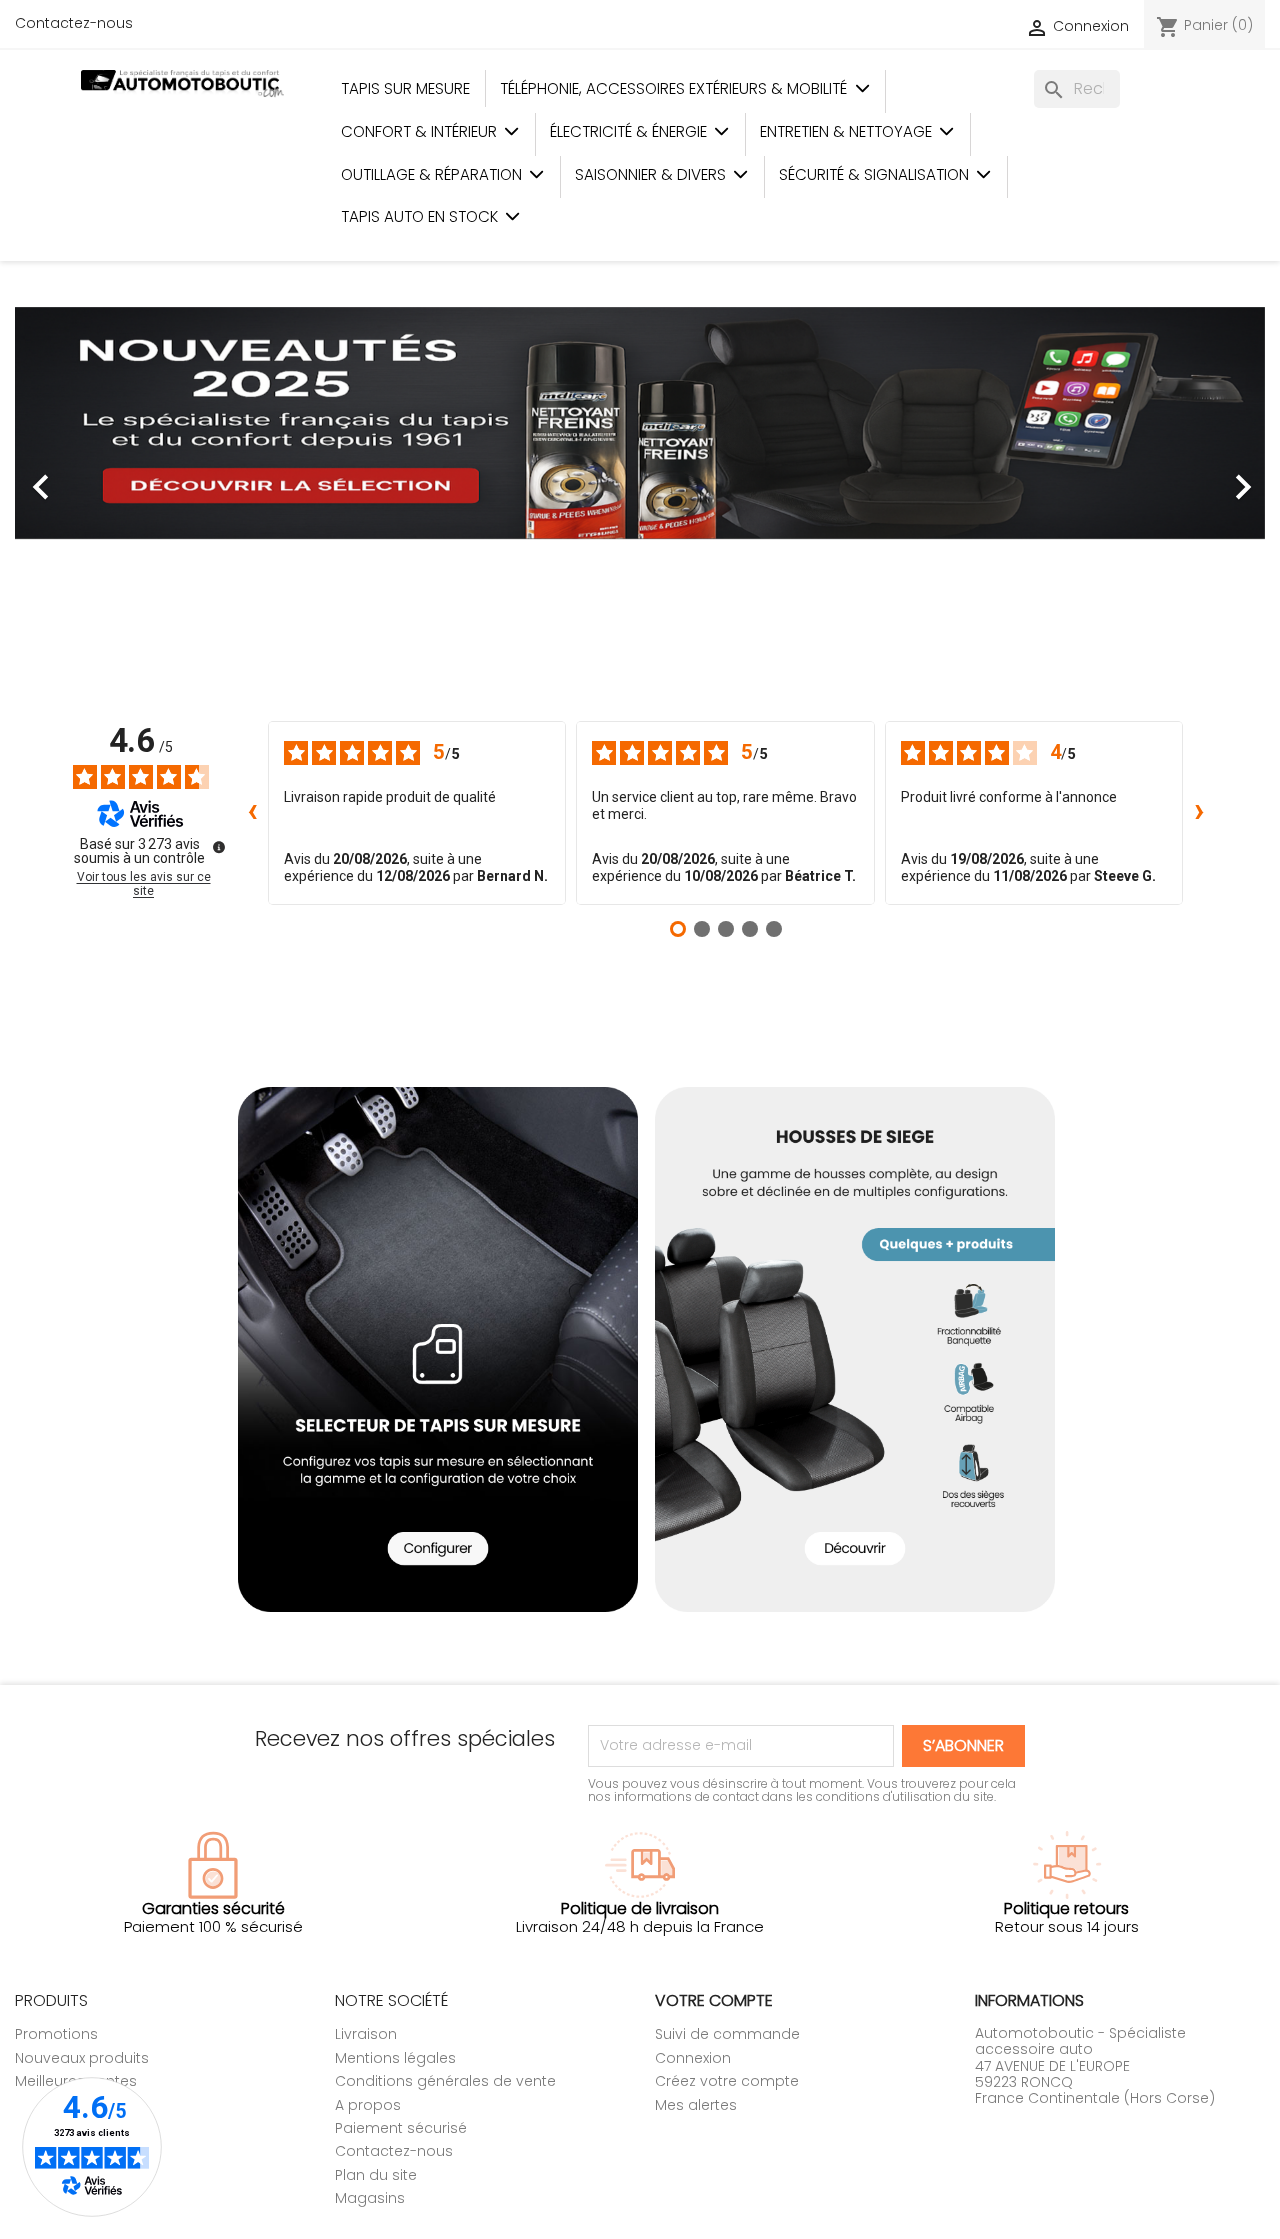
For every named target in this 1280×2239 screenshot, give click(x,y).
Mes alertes (696, 2105)
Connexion (693, 2058)
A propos (368, 2105)
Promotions (56, 2034)
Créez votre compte (727, 2081)
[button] (109, 477)
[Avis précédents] (252, 813)
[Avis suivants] (1199, 813)
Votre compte (714, 2000)
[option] (640, 477)
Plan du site (376, 2175)
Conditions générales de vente (445, 2081)
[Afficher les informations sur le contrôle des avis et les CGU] (219, 847)
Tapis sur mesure (405, 88)
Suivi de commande (727, 2034)
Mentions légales (395, 2058)
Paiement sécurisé (401, 2128)
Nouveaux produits (82, 2058)
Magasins (370, 2198)
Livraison (366, 2034)
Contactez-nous (74, 23)
